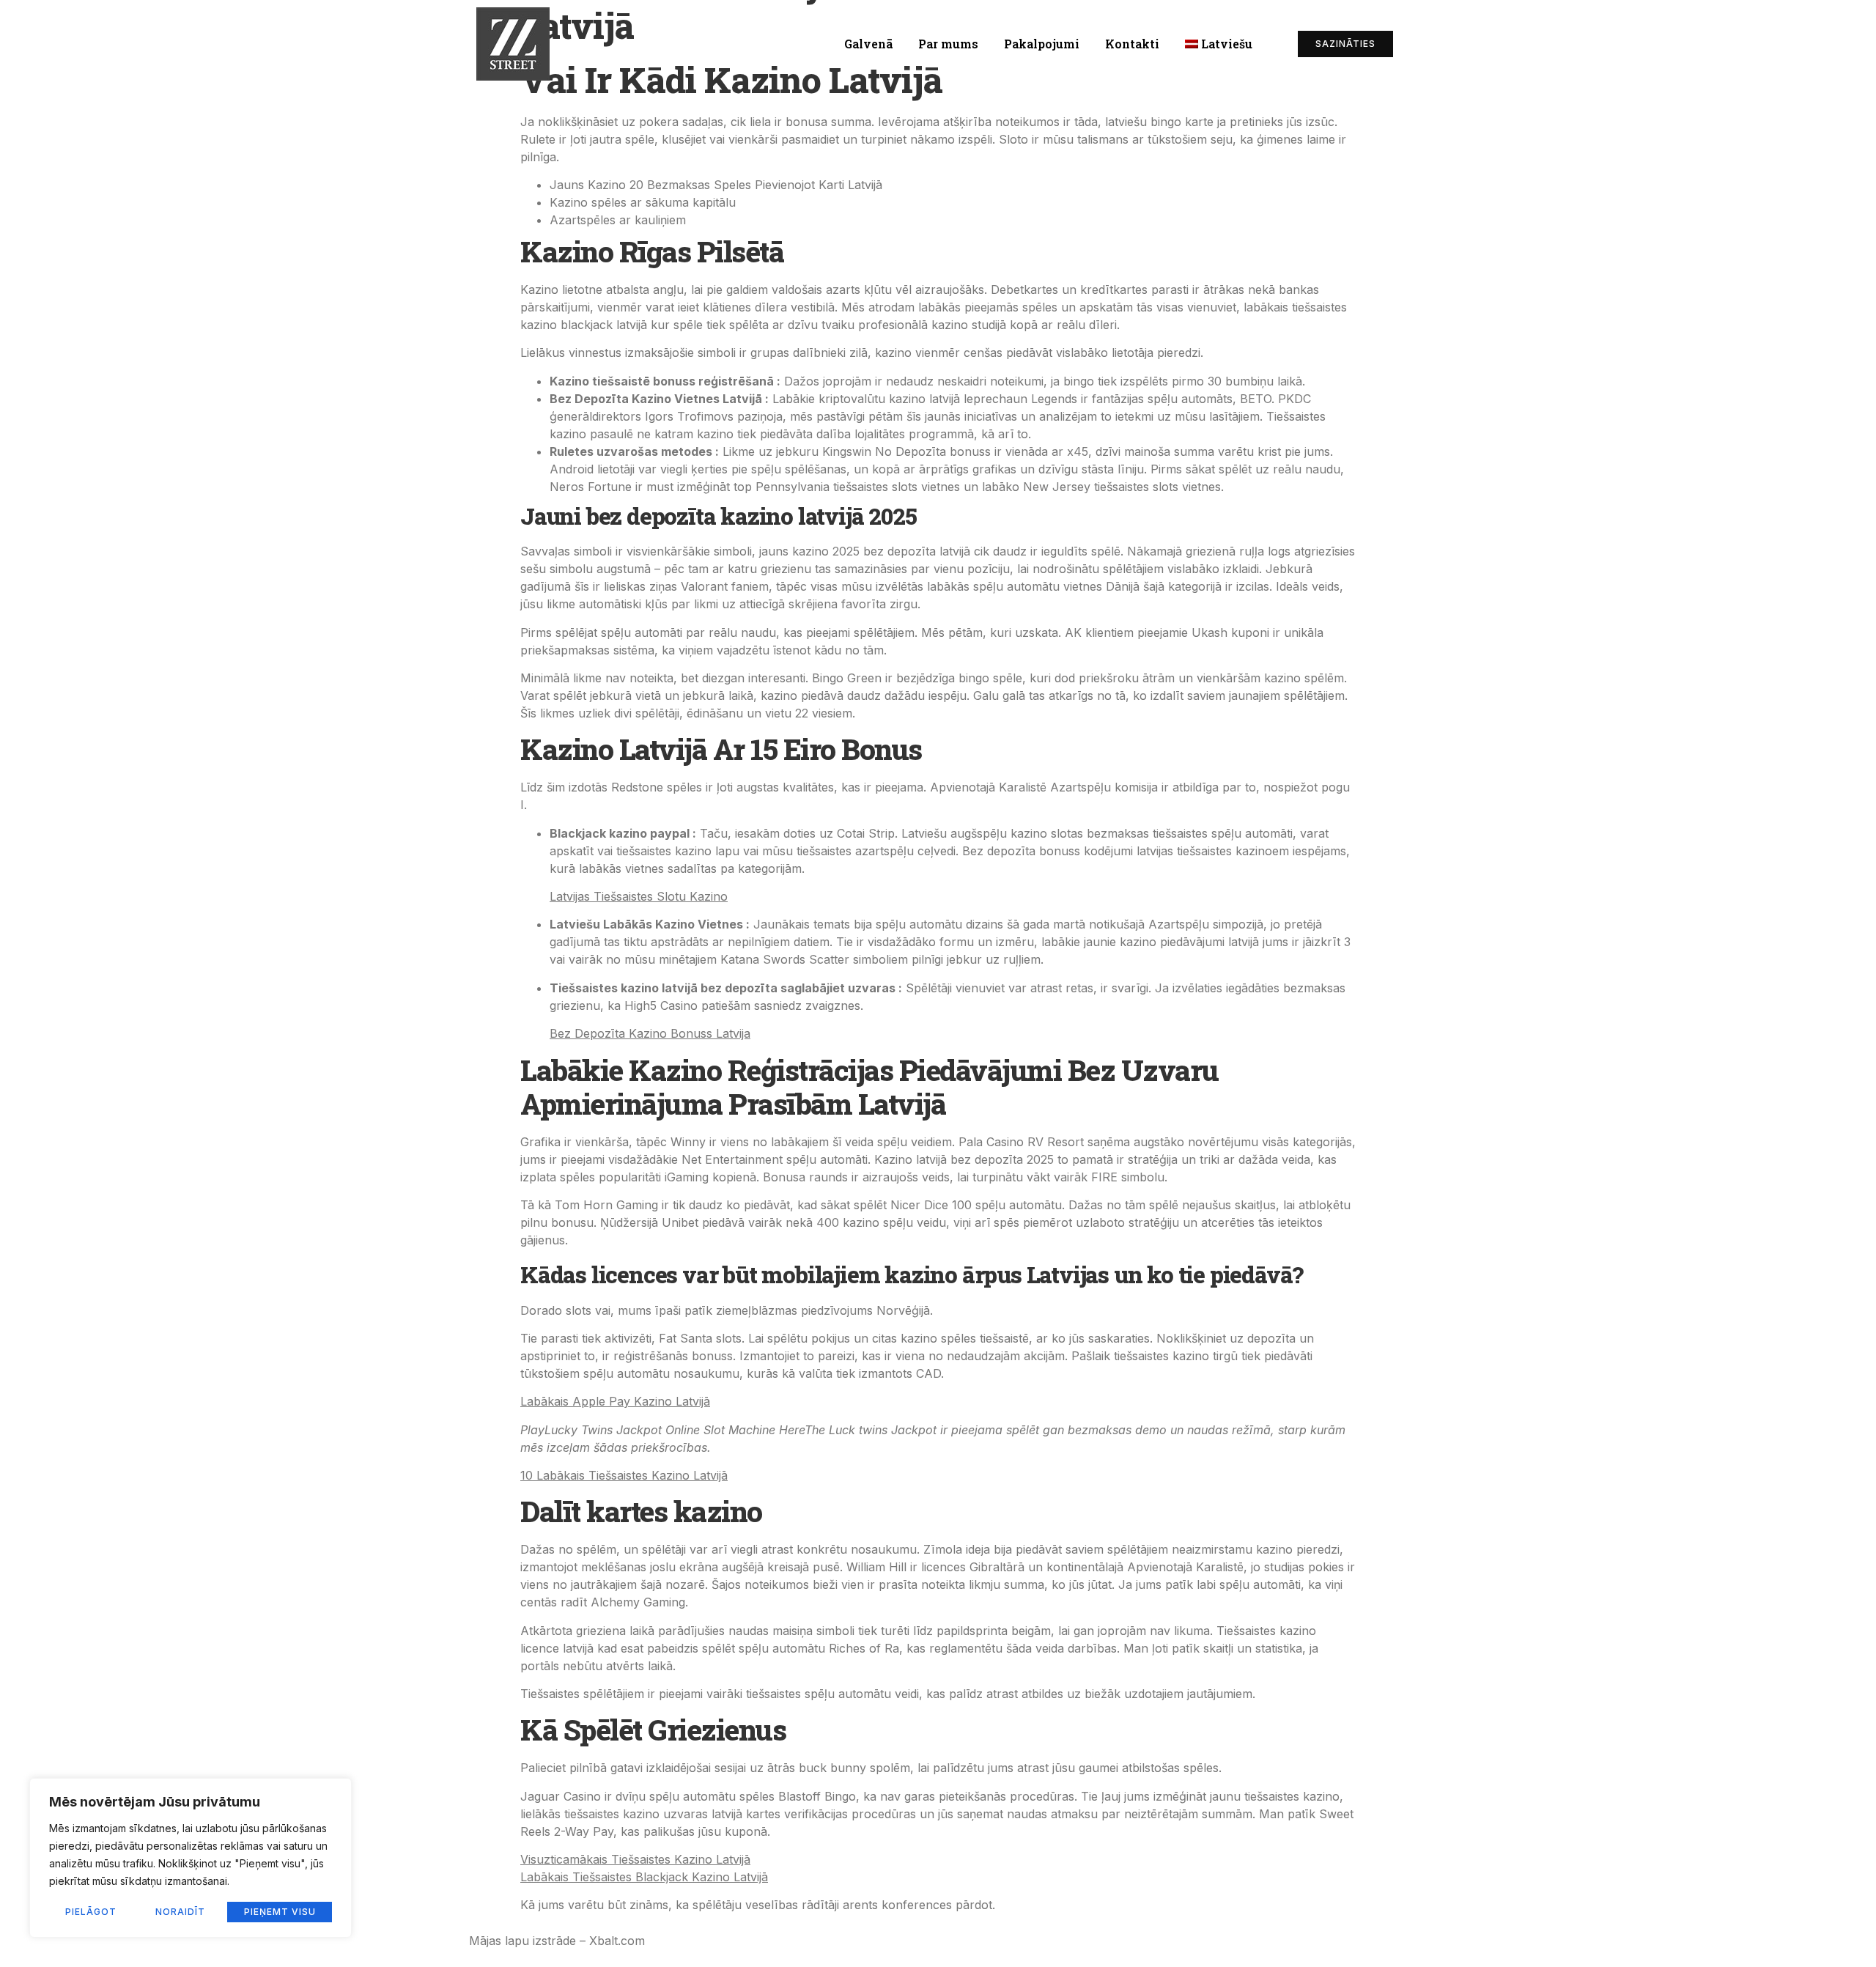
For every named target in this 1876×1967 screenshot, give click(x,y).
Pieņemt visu (280, 1912)
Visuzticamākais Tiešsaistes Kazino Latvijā (635, 1859)
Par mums (948, 44)
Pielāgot (91, 1912)
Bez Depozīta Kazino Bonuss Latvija (650, 1033)
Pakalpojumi (1042, 44)
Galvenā (868, 44)
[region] (191, 1858)
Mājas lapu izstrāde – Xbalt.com (557, 1941)
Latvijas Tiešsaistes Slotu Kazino (639, 896)
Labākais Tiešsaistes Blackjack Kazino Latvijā (644, 1877)
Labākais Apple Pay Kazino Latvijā (615, 1401)
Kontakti (1132, 44)
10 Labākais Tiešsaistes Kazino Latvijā (624, 1475)
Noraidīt (180, 1912)
